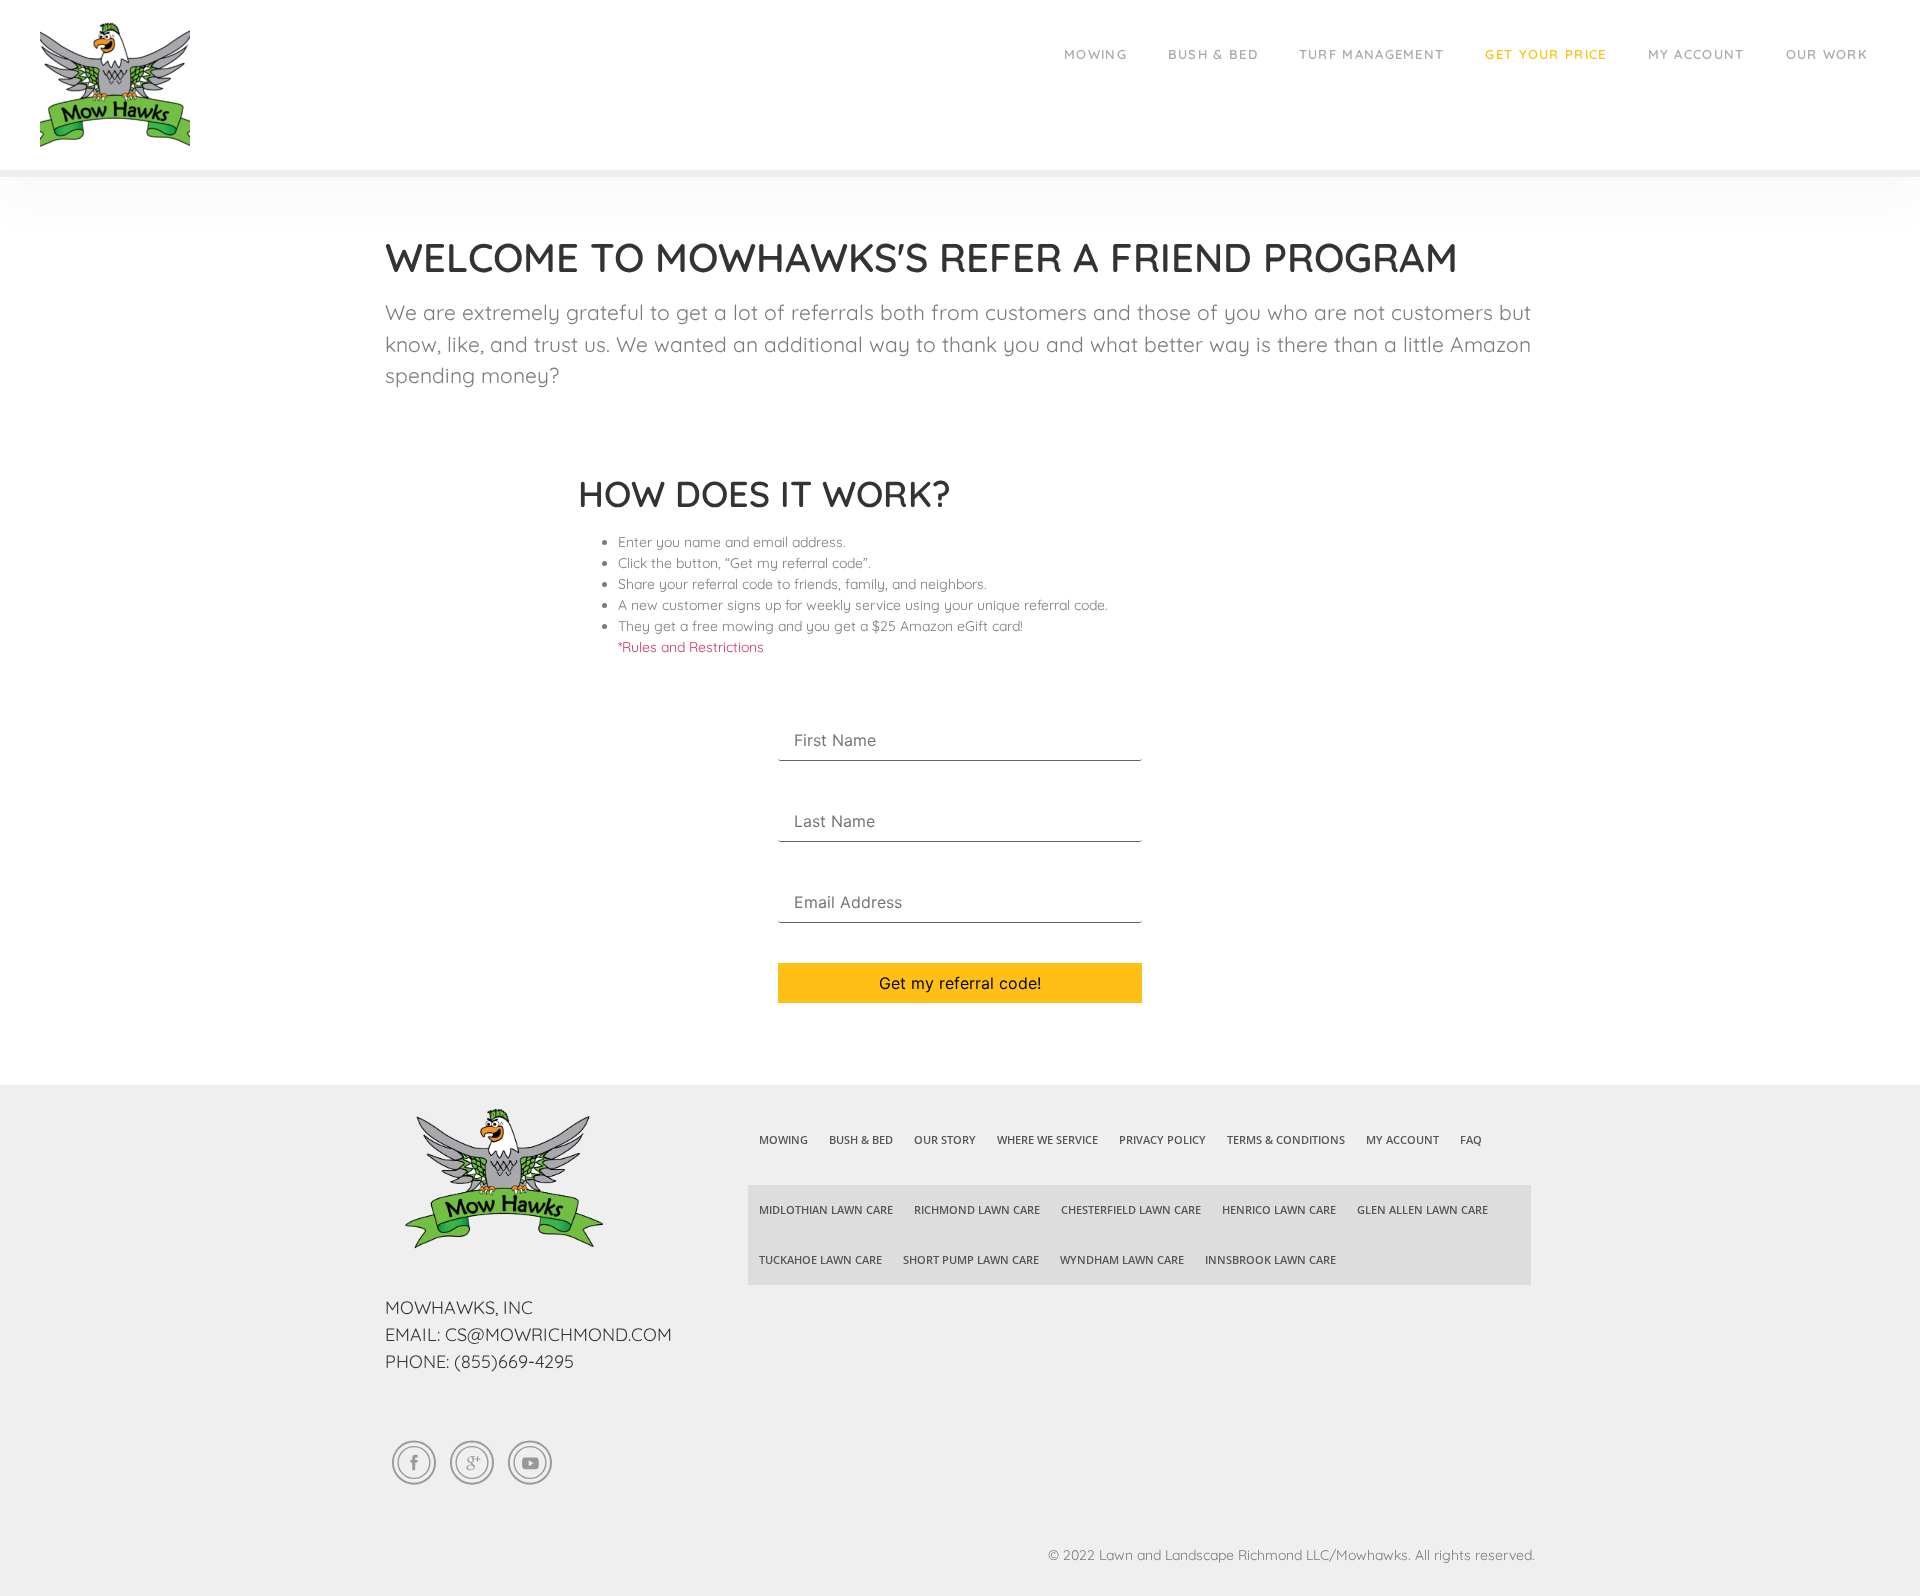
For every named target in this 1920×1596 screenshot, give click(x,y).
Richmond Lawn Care (977, 1209)
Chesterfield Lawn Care (1131, 1209)
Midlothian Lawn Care (826, 1209)
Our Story (945, 1139)
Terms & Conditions (1286, 1139)
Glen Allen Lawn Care (1422, 1209)
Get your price (1545, 54)
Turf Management (1372, 54)
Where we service (1047, 1139)
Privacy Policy (1162, 1139)
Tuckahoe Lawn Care (820, 1259)
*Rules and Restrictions (691, 647)
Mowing (1095, 54)
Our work (1827, 54)
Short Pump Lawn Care (971, 1259)
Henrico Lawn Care (1279, 1209)
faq (1471, 1139)
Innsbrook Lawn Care (1270, 1259)
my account (1696, 54)
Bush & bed (1213, 54)
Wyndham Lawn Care (1122, 1259)
